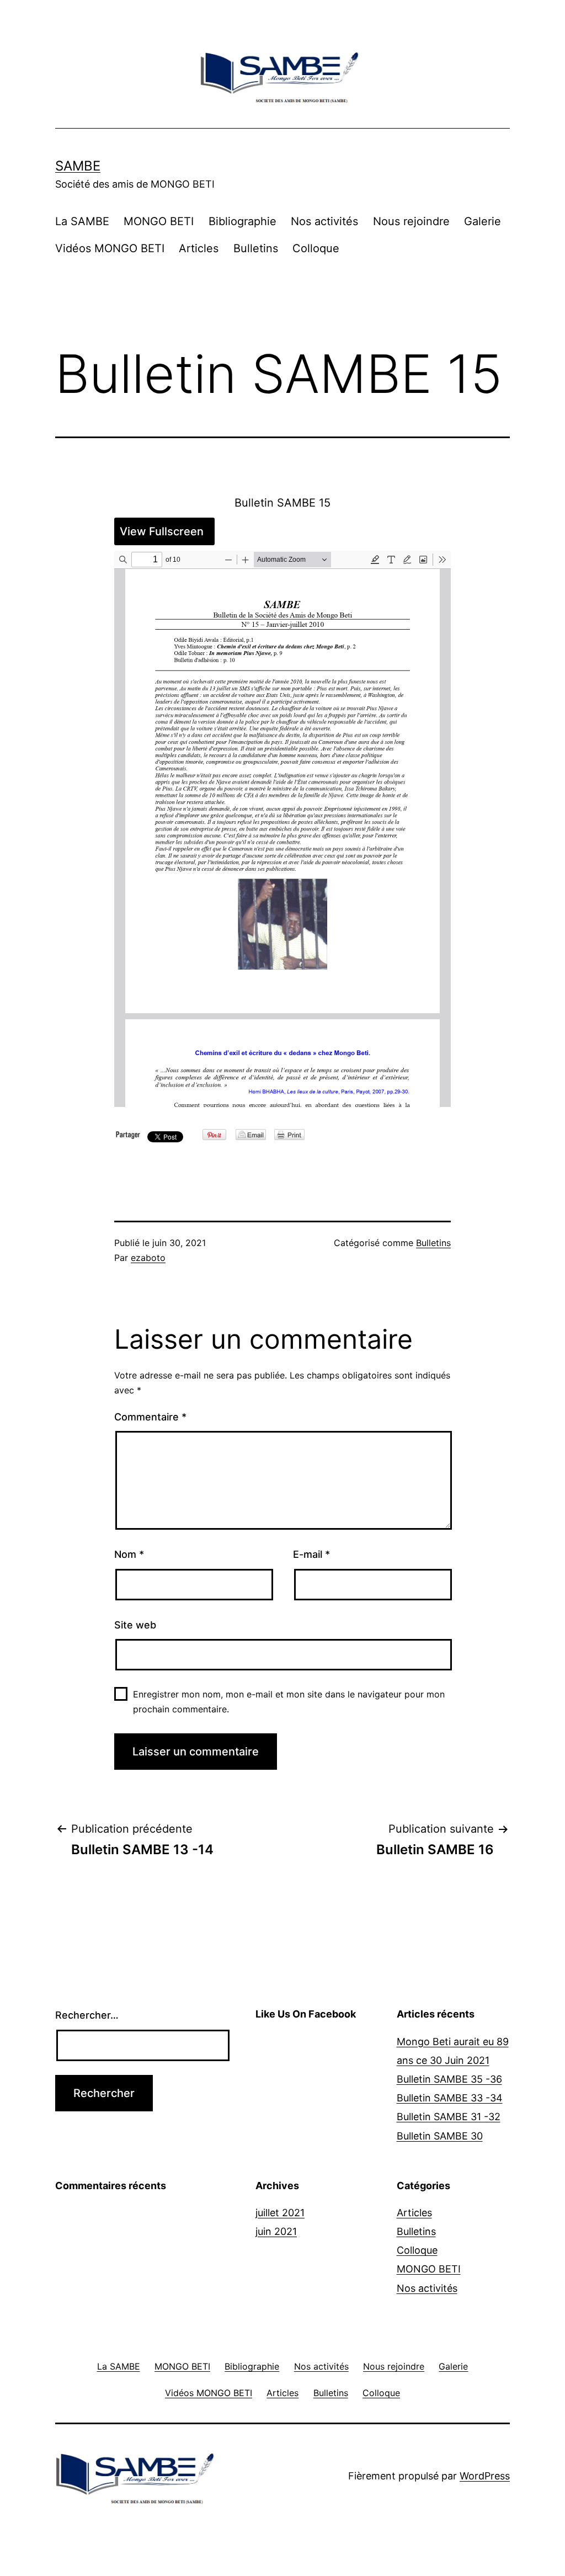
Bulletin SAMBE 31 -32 (449, 2117)
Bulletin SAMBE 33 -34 (450, 2098)
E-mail (311, 1554)
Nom (129, 1554)
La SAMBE (82, 221)
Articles (199, 248)
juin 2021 (276, 2231)
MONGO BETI (159, 221)
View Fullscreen (162, 531)
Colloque (316, 248)
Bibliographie (242, 221)
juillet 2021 (280, 2213)
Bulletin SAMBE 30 (440, 2136)
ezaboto (148, 1258)
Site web (135, 1625)
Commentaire (150, 1417)
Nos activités (324, 221)
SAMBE (78, 166)
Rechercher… (87, 2015)
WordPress (485, 2476)
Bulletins (256, 248)
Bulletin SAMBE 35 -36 (449, 2079)
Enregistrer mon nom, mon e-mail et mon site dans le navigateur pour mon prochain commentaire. (289, 1702)
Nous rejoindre (411, 221)
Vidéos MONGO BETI (110, 248)
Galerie (483, 221)
